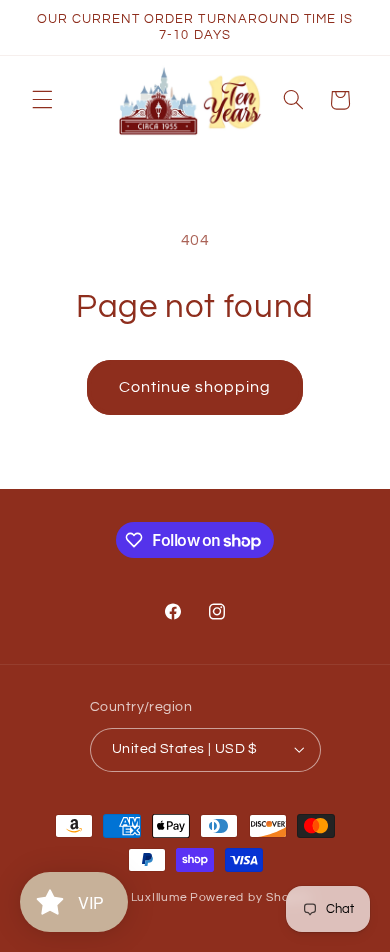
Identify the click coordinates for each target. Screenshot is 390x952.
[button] (42, 100)
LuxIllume (159, 897)
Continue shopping (195, 387)
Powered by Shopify (250, 897)
